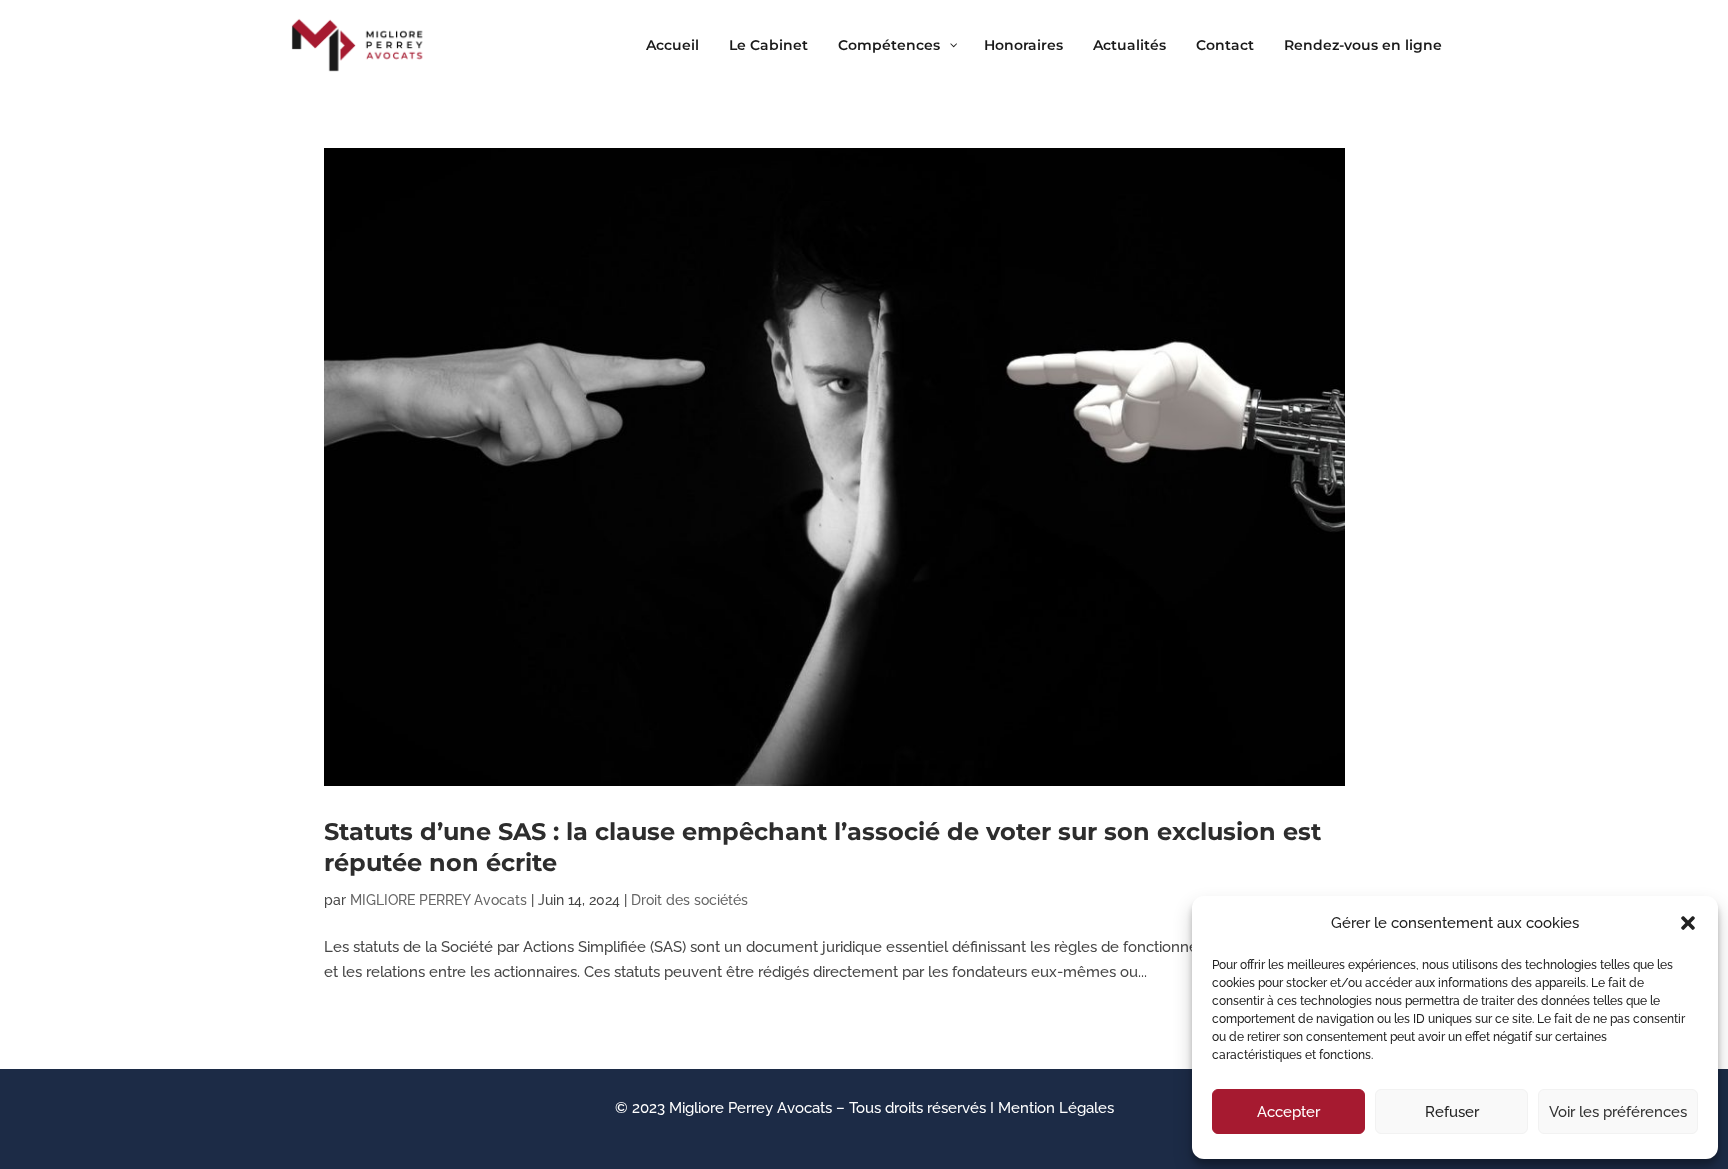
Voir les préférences (1618, 1112)
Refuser (1452, 1112)
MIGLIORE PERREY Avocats (438, 900)
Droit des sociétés (689, 900)
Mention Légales (1056, 1108)
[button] (1688, 923)
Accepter (1288, 1112)
